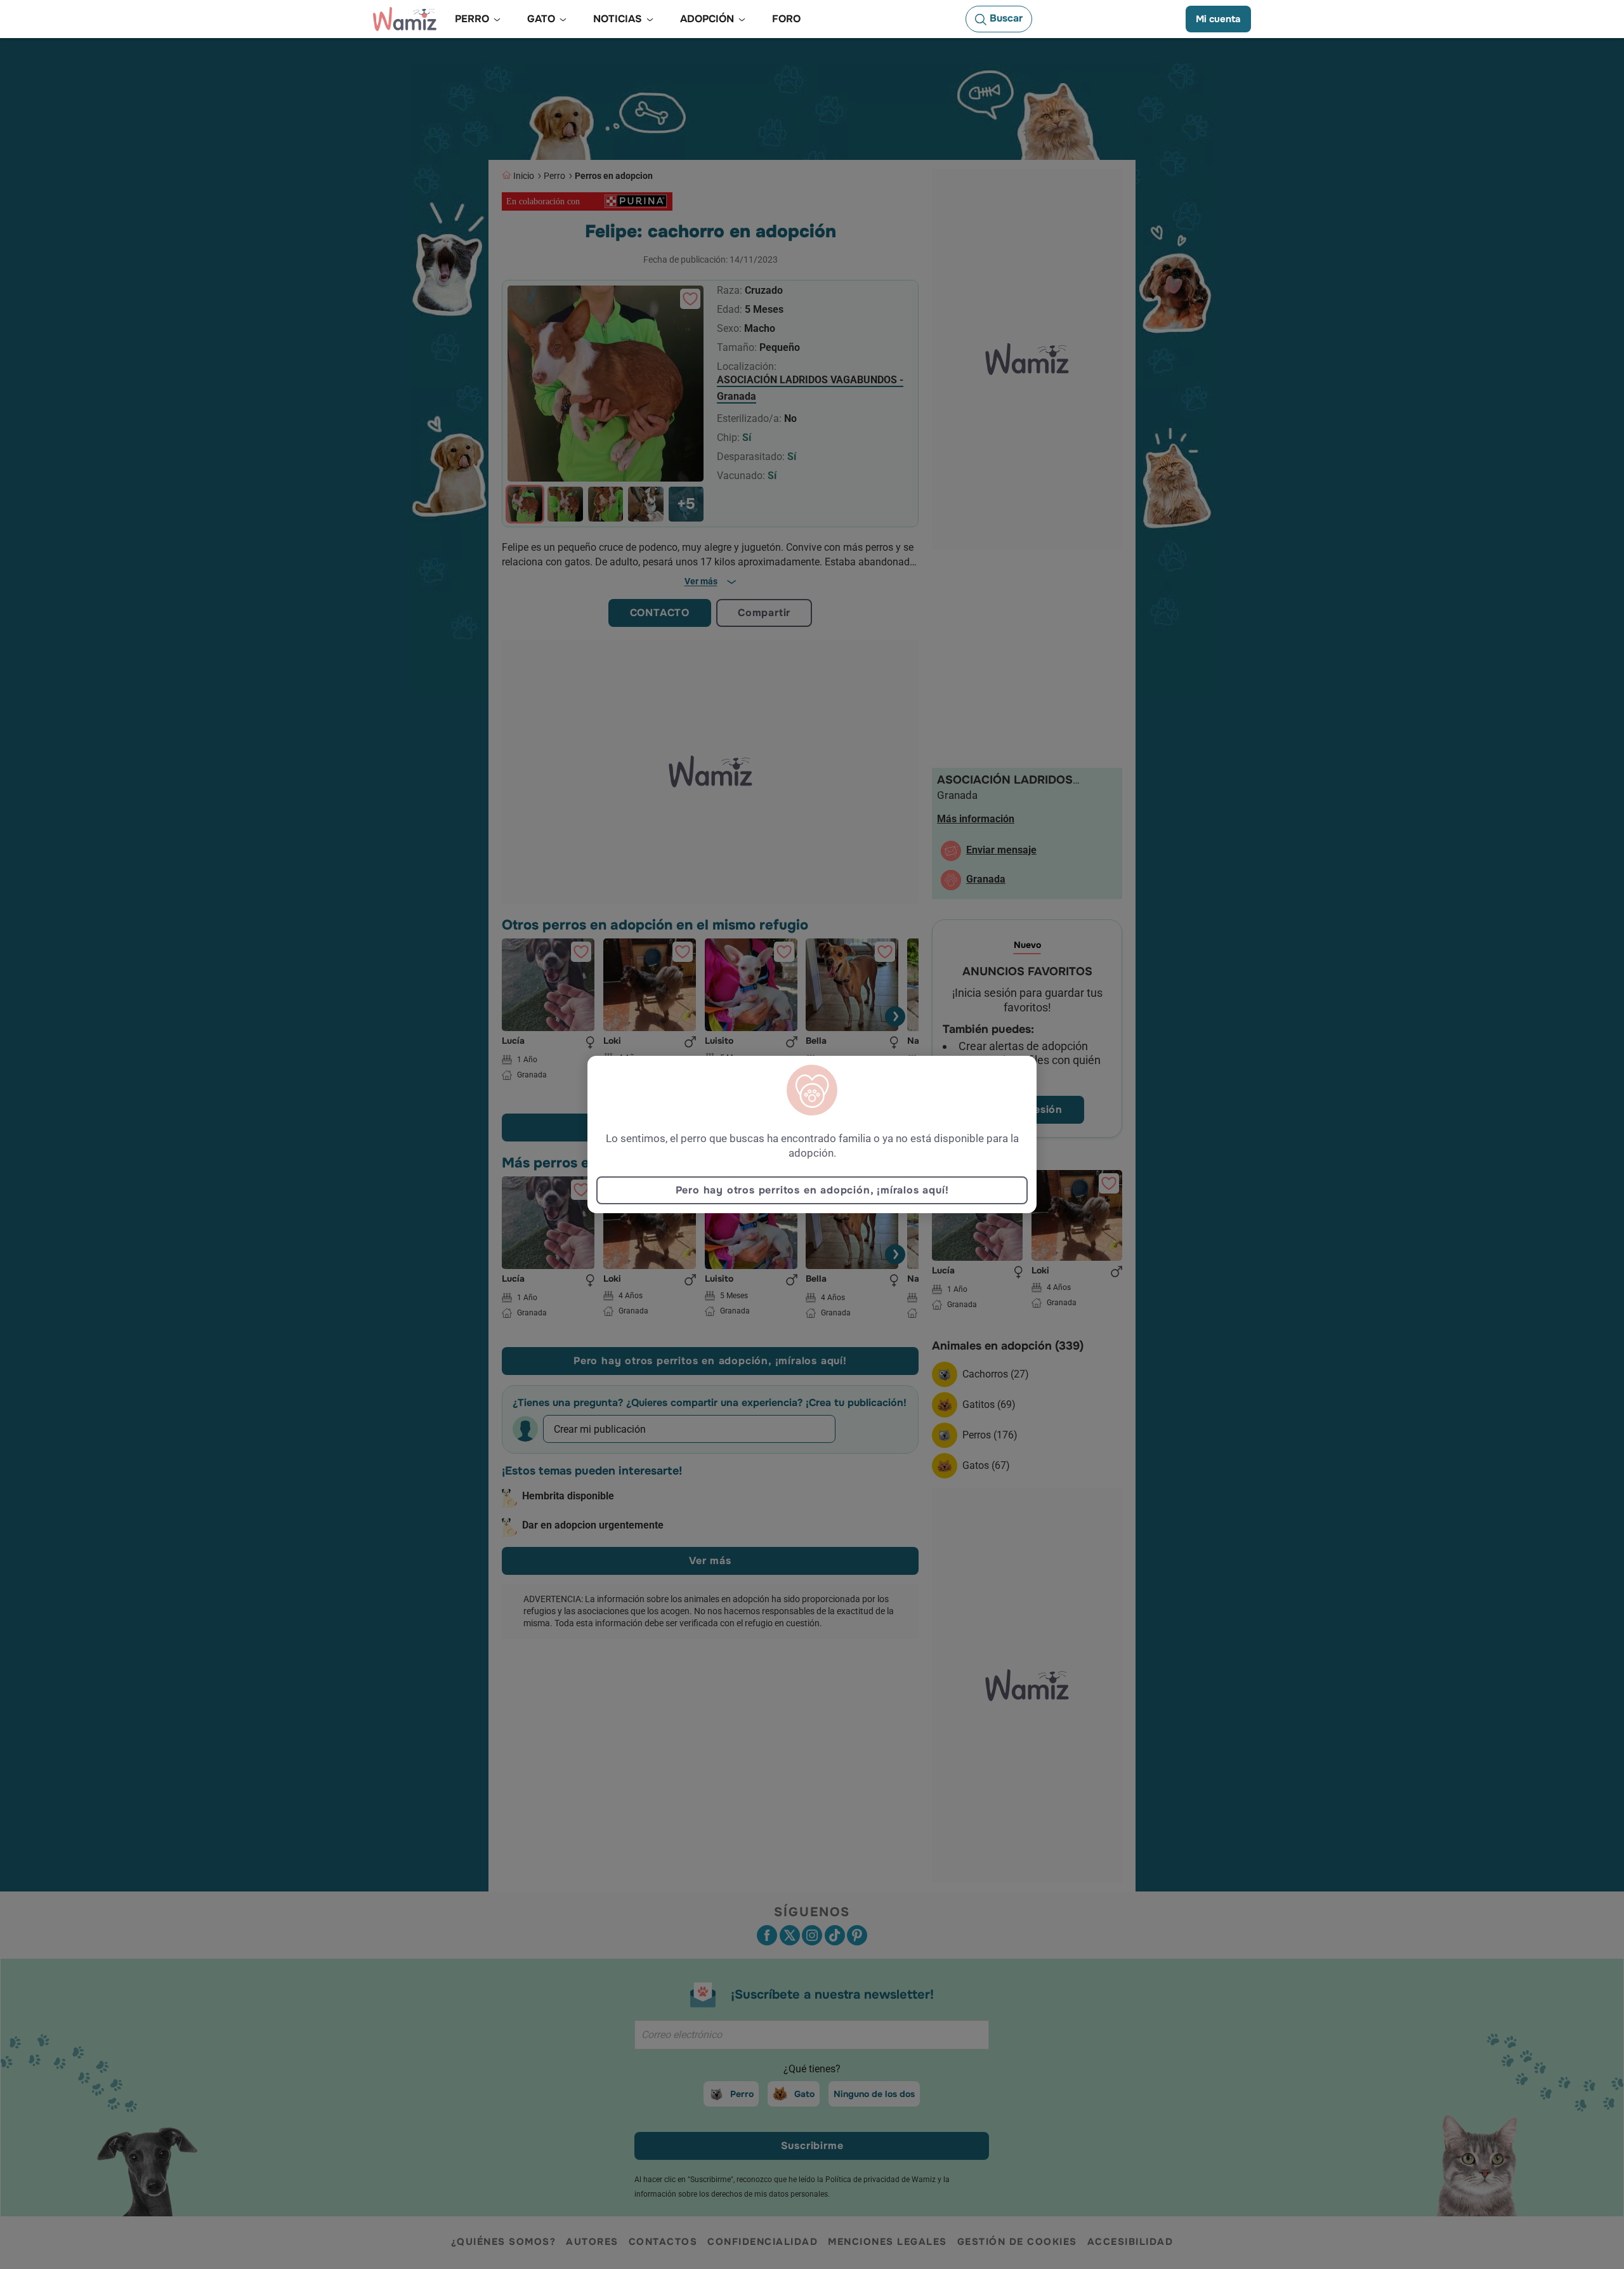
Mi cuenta (1218, 19)
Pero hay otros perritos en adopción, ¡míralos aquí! (812, 1190)
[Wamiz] (405, 19)
